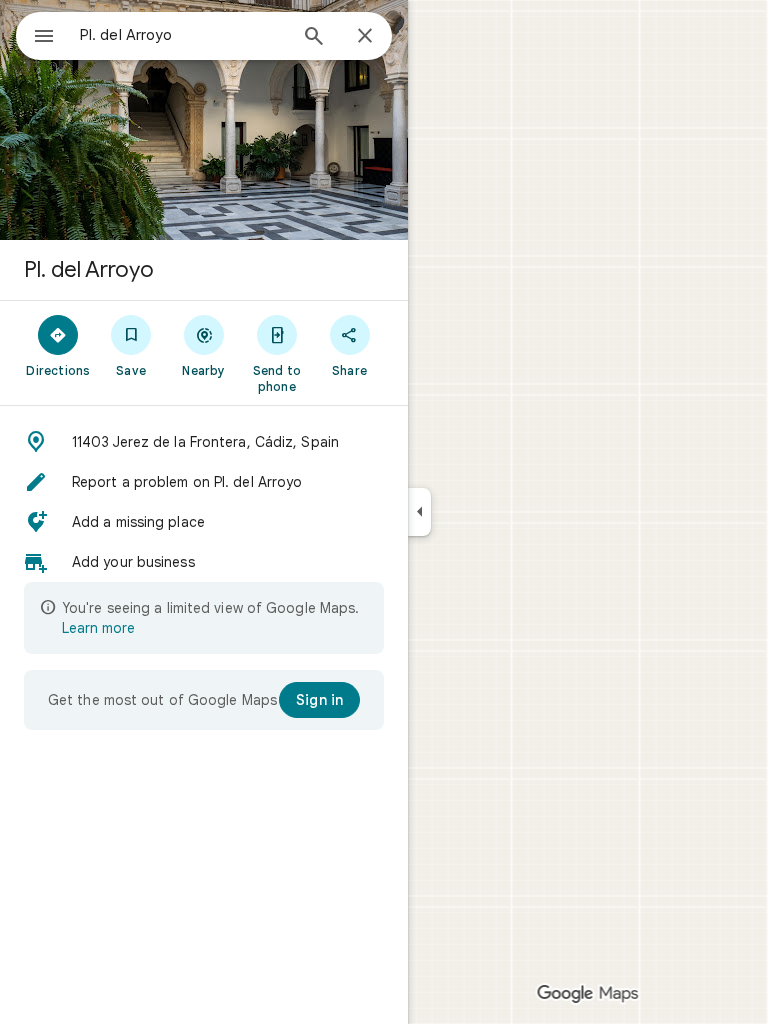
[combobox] (183, 35)
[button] (204, 442)
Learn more (98, 628)
